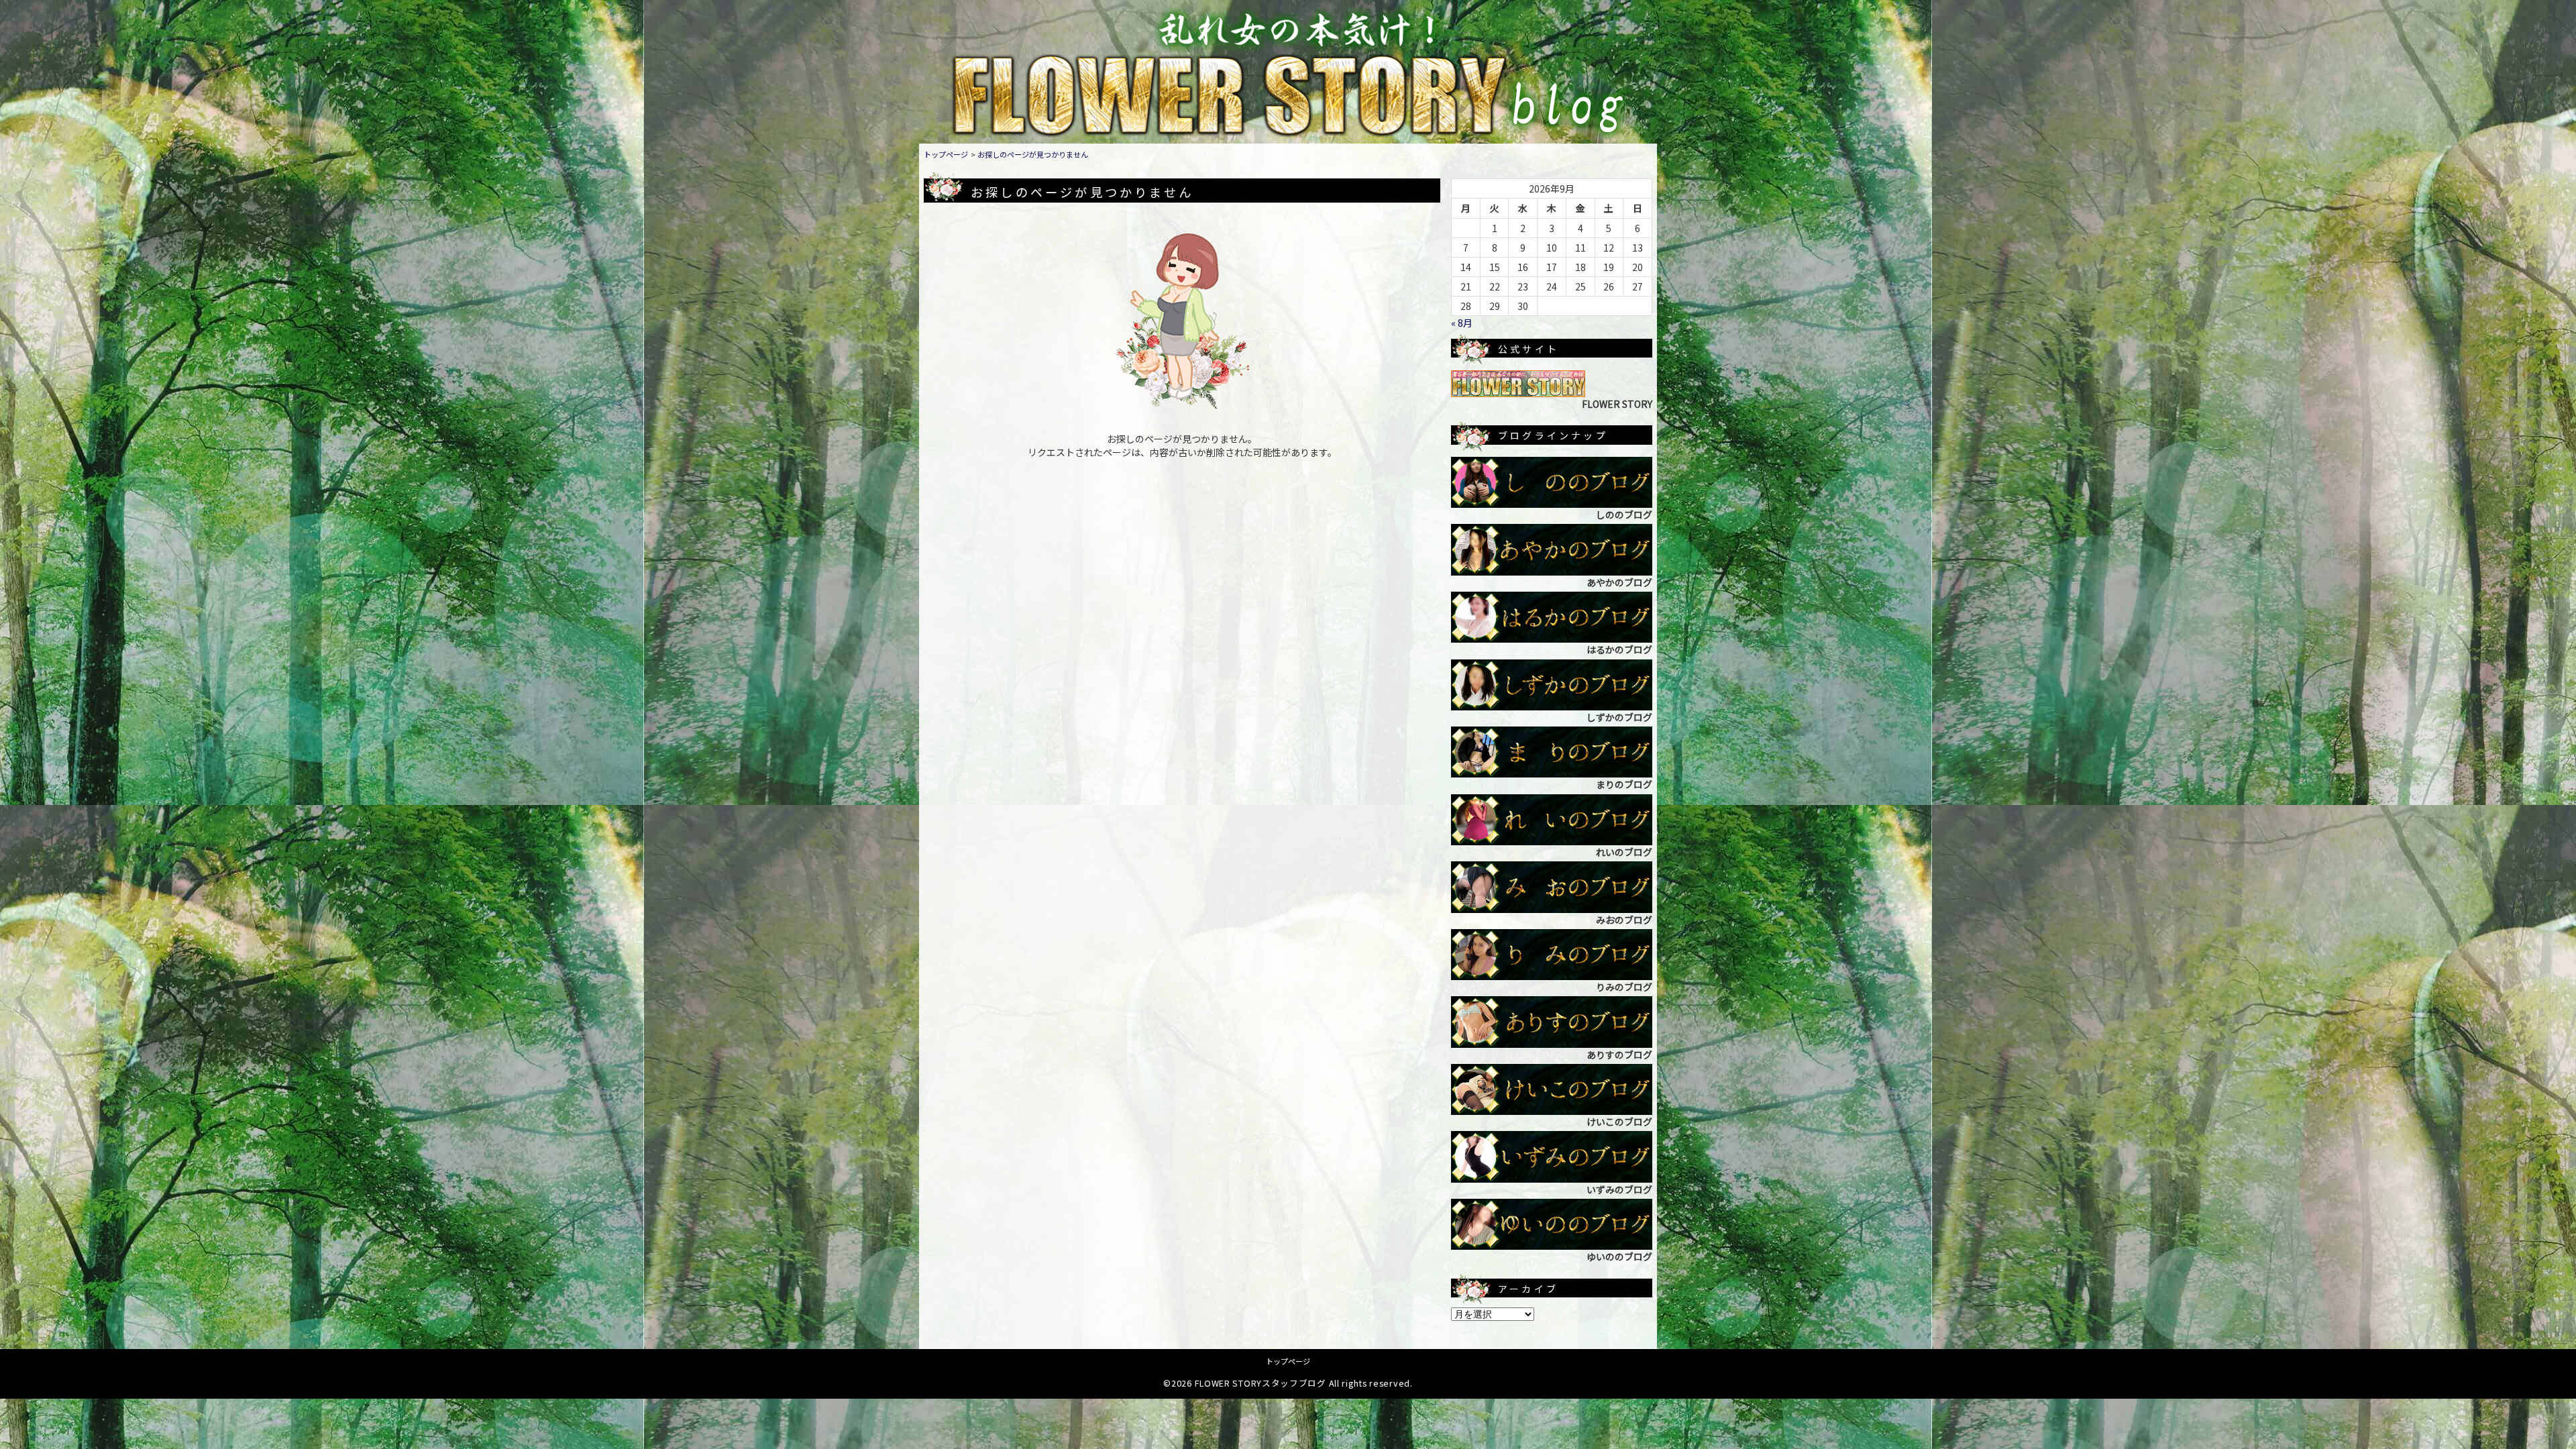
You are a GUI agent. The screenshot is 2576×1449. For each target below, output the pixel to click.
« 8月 (1462, 323)
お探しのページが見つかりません (1033, 154)
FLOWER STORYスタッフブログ (1260, 1383)
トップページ (946, 154)
